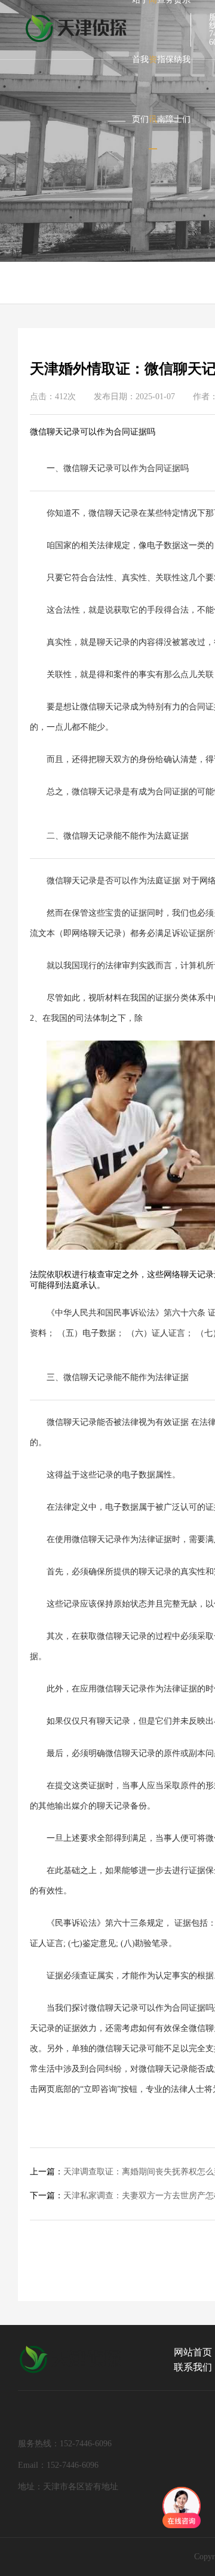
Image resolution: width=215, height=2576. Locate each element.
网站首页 (193, 2352)
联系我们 (193, 2367)
